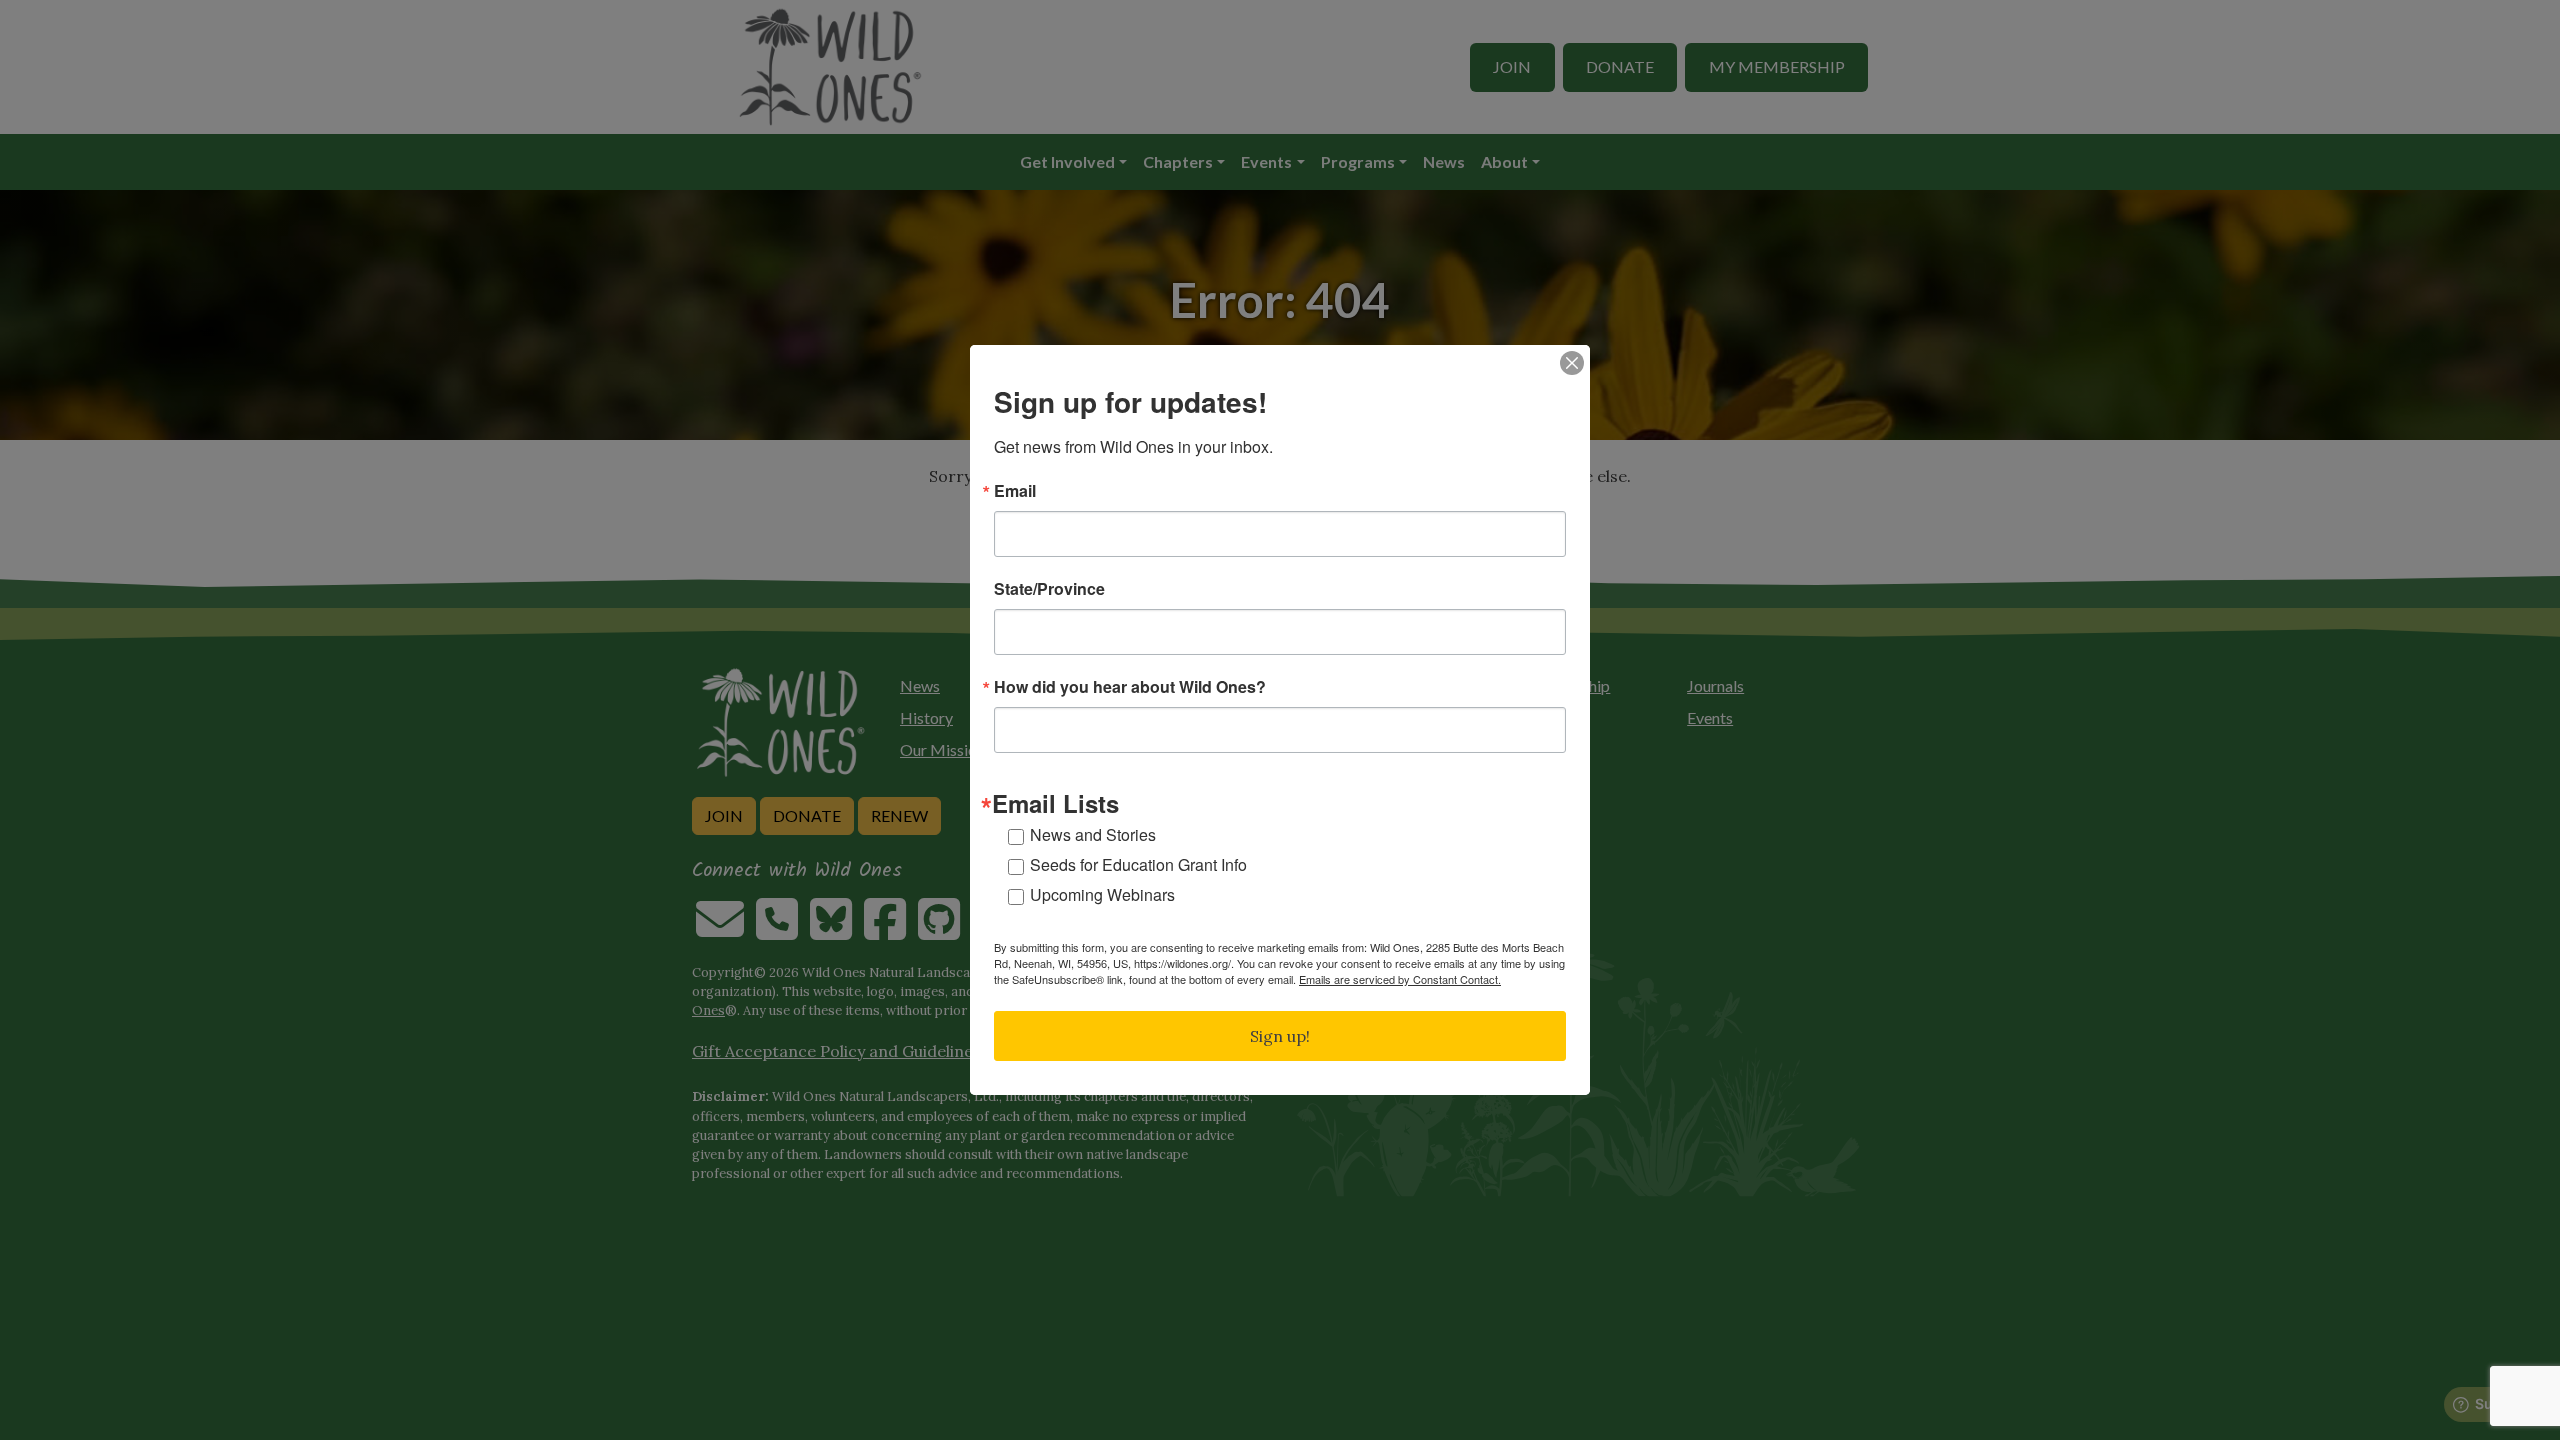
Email (1015, 491)
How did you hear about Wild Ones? (1130, 687)
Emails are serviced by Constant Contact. (1400, 979)
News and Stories (1093, 834)
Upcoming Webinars (1102, 894)
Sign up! (1280, 1036)
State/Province (1049, 589)
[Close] (1572, 363)
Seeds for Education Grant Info (1138, 864)
